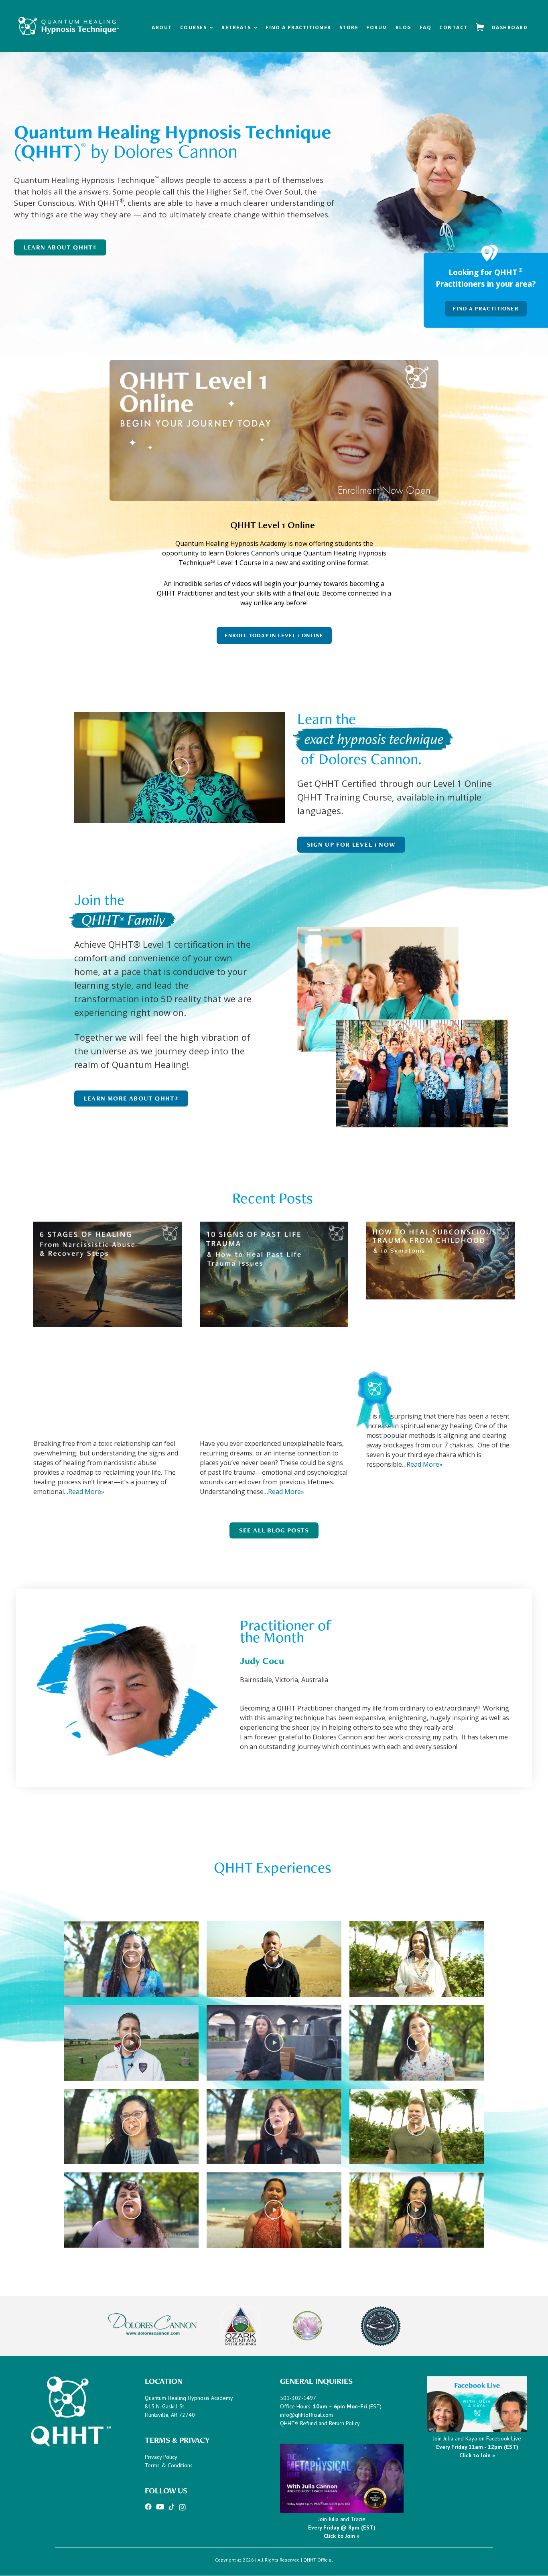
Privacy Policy (161, 2457)
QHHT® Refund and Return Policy (320, 2423)
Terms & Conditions (169, 2465)
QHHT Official (318, 2560)
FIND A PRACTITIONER (486, 308)
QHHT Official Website (68, 21)
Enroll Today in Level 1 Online (274, 635)
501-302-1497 (298, 2398)
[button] (180, 768)
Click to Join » (342, 2536)
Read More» (86, 1492)
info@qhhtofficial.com (306, 2415)
